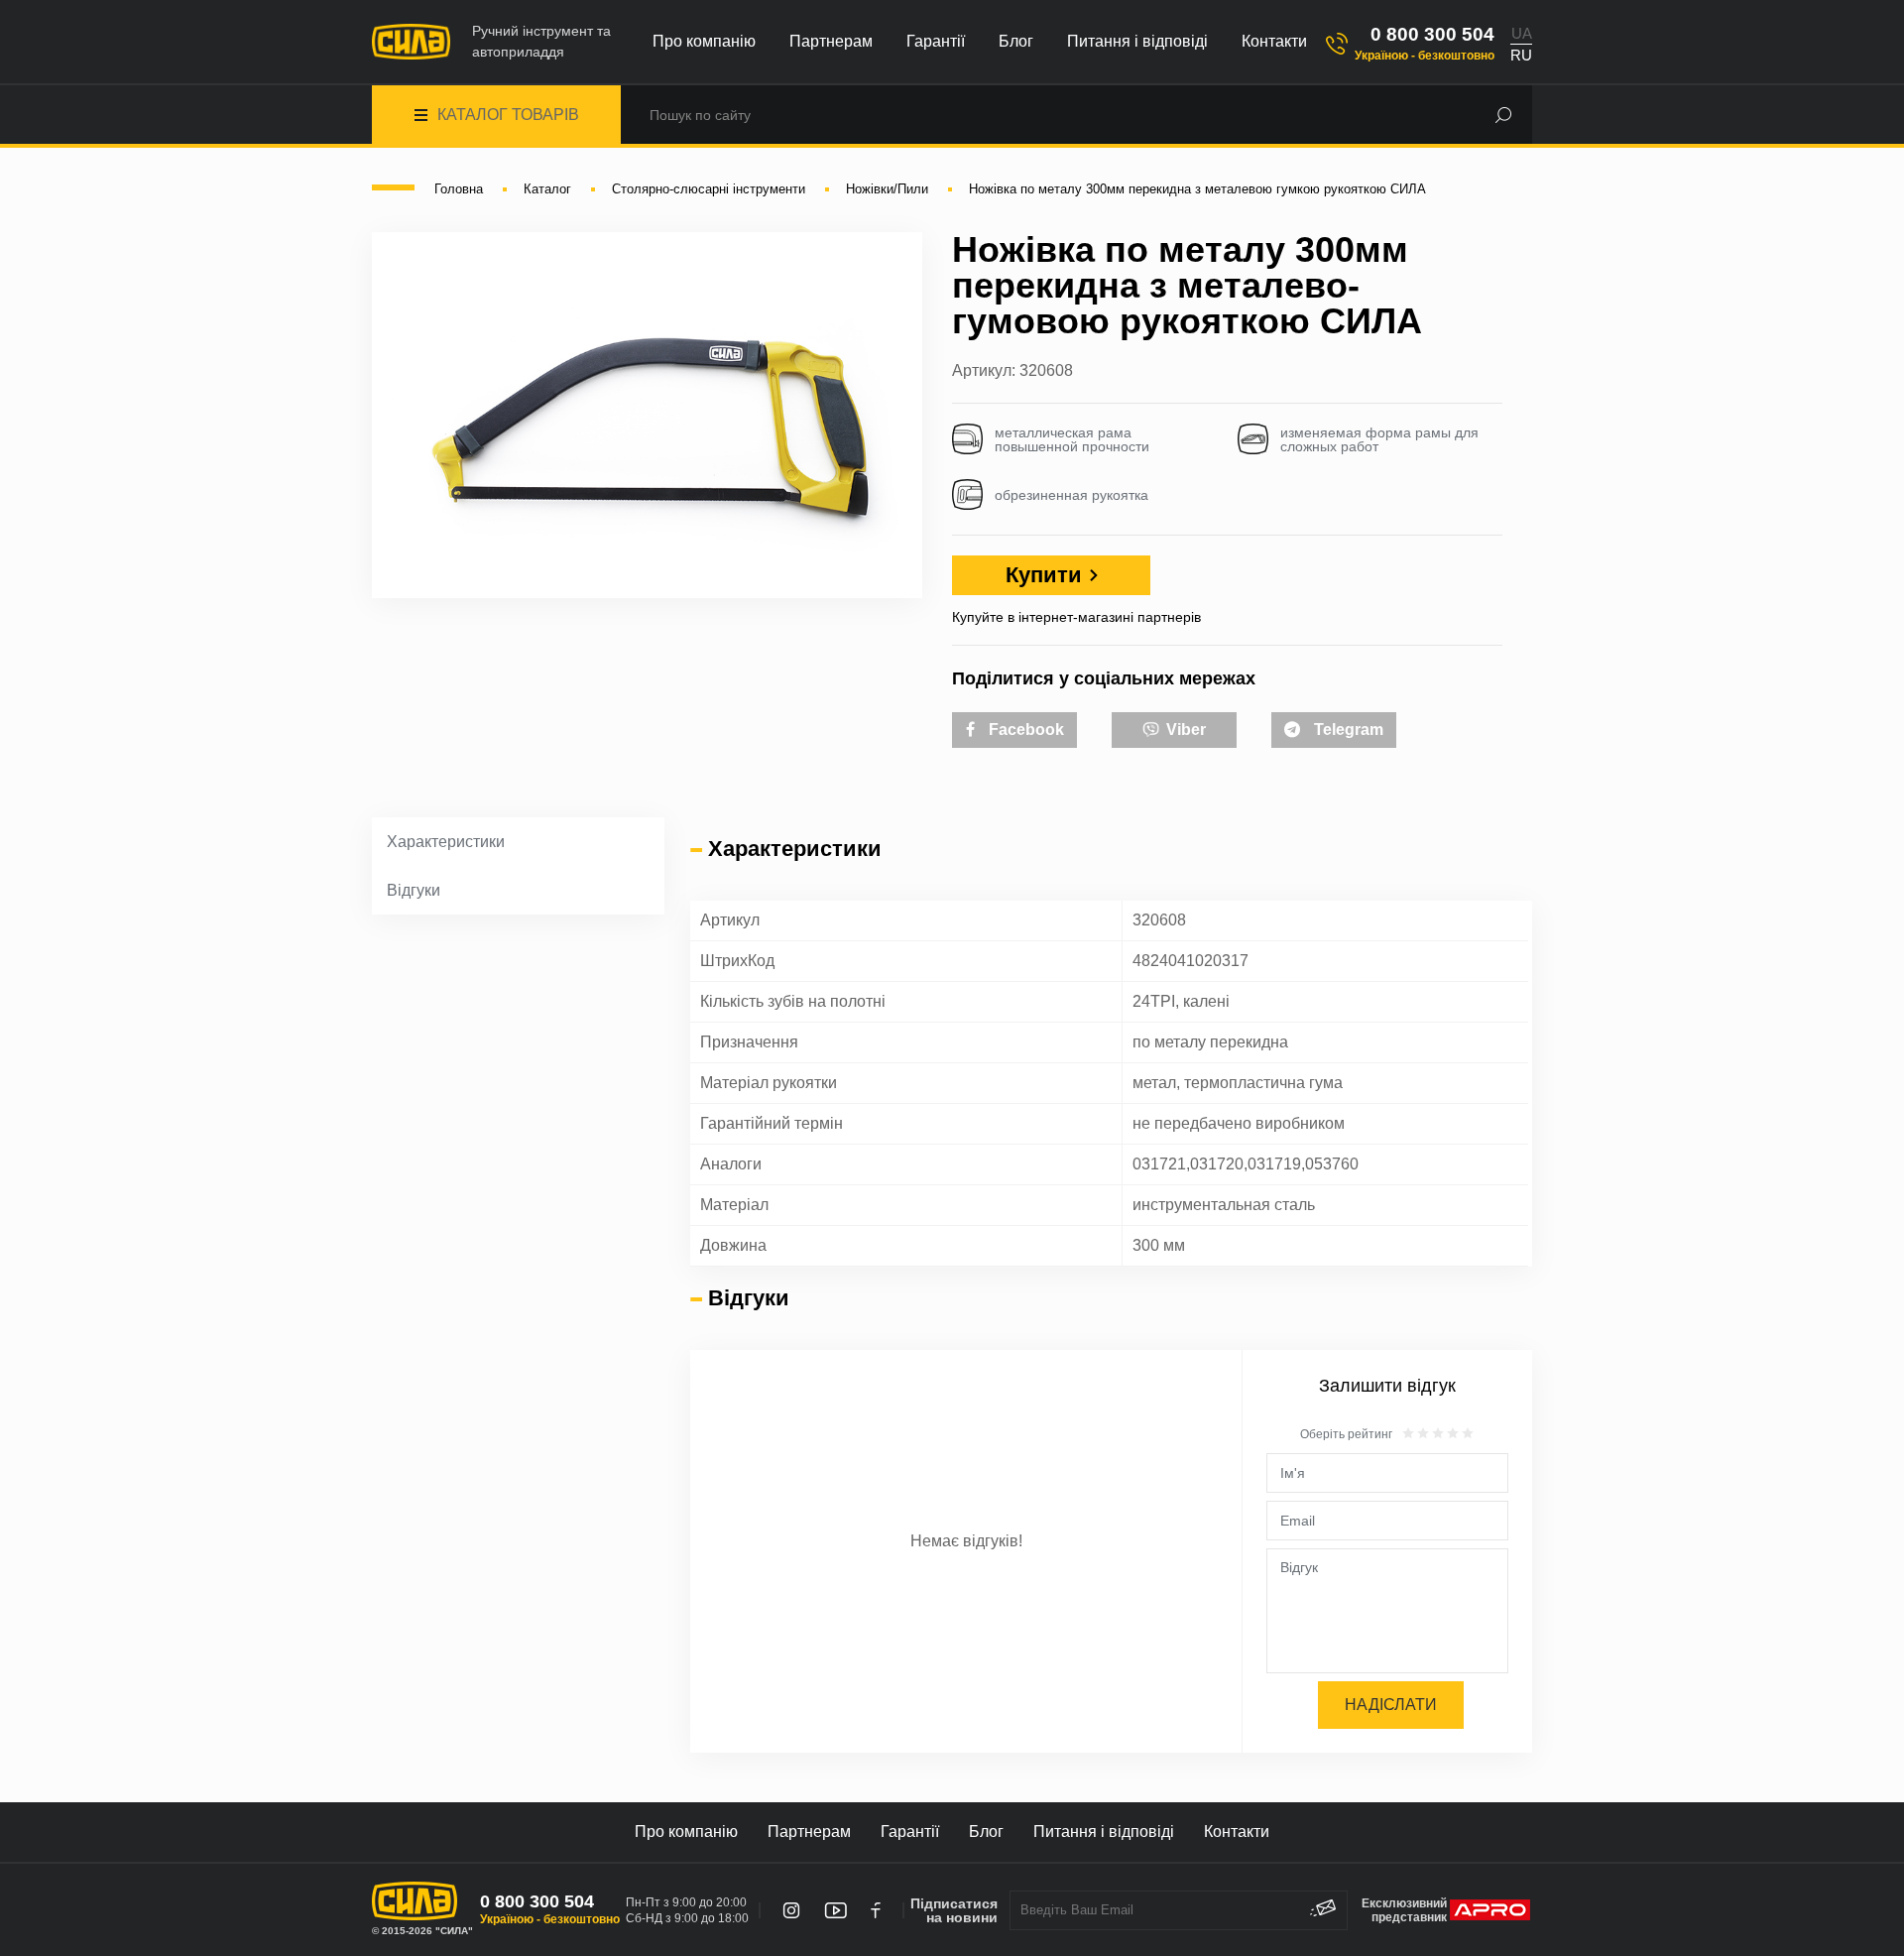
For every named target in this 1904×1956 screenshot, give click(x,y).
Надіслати (1391, 1705)
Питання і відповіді (1137, 41)
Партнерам (831, 41)
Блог (1016, 41)
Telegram (1347, 730)
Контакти (1274, 41)
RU (1521, 55)
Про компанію (704, 41)
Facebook (1024, 730)
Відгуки (414, 890)
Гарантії (936, 41)
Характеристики (446, 842)
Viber (1184, 730)
